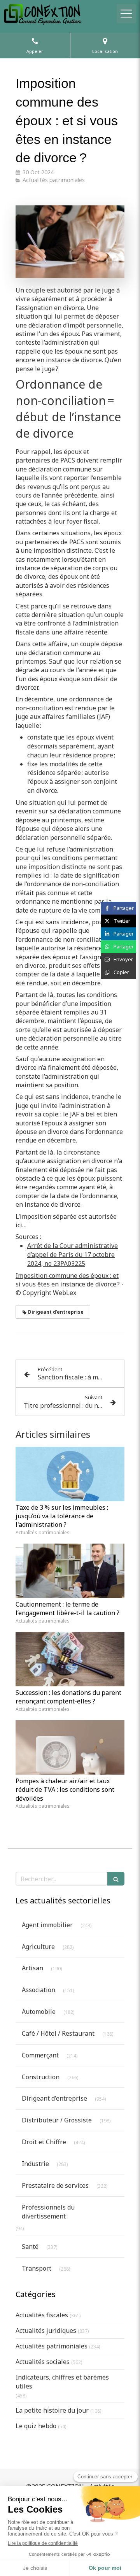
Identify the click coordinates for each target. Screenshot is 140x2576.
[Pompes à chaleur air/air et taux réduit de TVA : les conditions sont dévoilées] (70, 1747)
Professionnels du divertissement (48, 2212)
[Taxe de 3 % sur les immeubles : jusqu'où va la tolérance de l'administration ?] (70, 1474)
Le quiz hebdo (36, 2426)
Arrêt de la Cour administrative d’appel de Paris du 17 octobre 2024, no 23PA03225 (73, 1255)
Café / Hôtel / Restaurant (58, 2033)
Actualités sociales (43, 2362)
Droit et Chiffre (44, 2142)
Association (38, 1990)
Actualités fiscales (42, 2315)
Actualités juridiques (46, 2331)
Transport (37, 2268)
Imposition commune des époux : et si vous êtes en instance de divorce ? (68, 1280)
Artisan (32, 1968)
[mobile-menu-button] (126, 14)
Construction (41, 2077)
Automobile (39, 2012)
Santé (30, 2247)
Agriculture (38, 1947)
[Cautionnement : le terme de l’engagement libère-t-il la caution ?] (70, 1571)
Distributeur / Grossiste (57, 2120)
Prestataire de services (55, 2185)
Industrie (35, 2164)
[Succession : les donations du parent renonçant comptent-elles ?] (70, 1659)
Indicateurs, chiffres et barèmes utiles (62, 2382)
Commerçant (40, 2055)
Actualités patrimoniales (52, 2346)
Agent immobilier (47, 1925)
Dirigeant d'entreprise (54, 2098)
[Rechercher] (116, 1879)
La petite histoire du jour (52, 2410)
